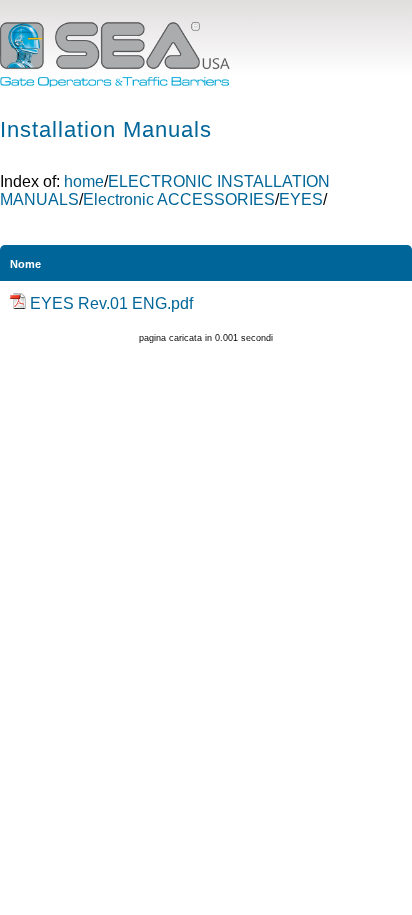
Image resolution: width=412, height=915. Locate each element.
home (84, 181)
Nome (25, 264)
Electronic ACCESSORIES (179, 199)
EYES (301, 199)
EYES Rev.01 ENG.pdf (111, 303)
